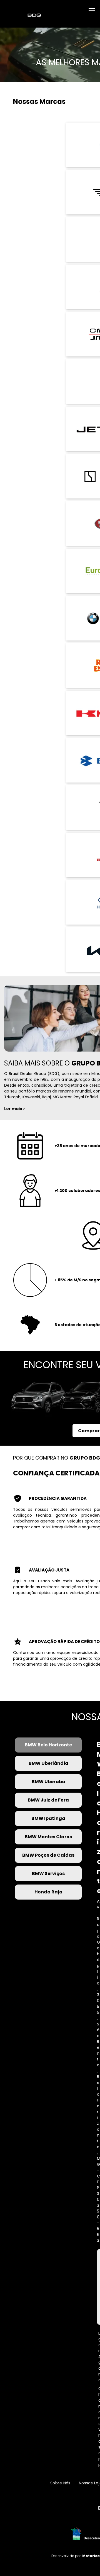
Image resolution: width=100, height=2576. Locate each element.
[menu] (92, 9)
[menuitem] (60, 2483)
